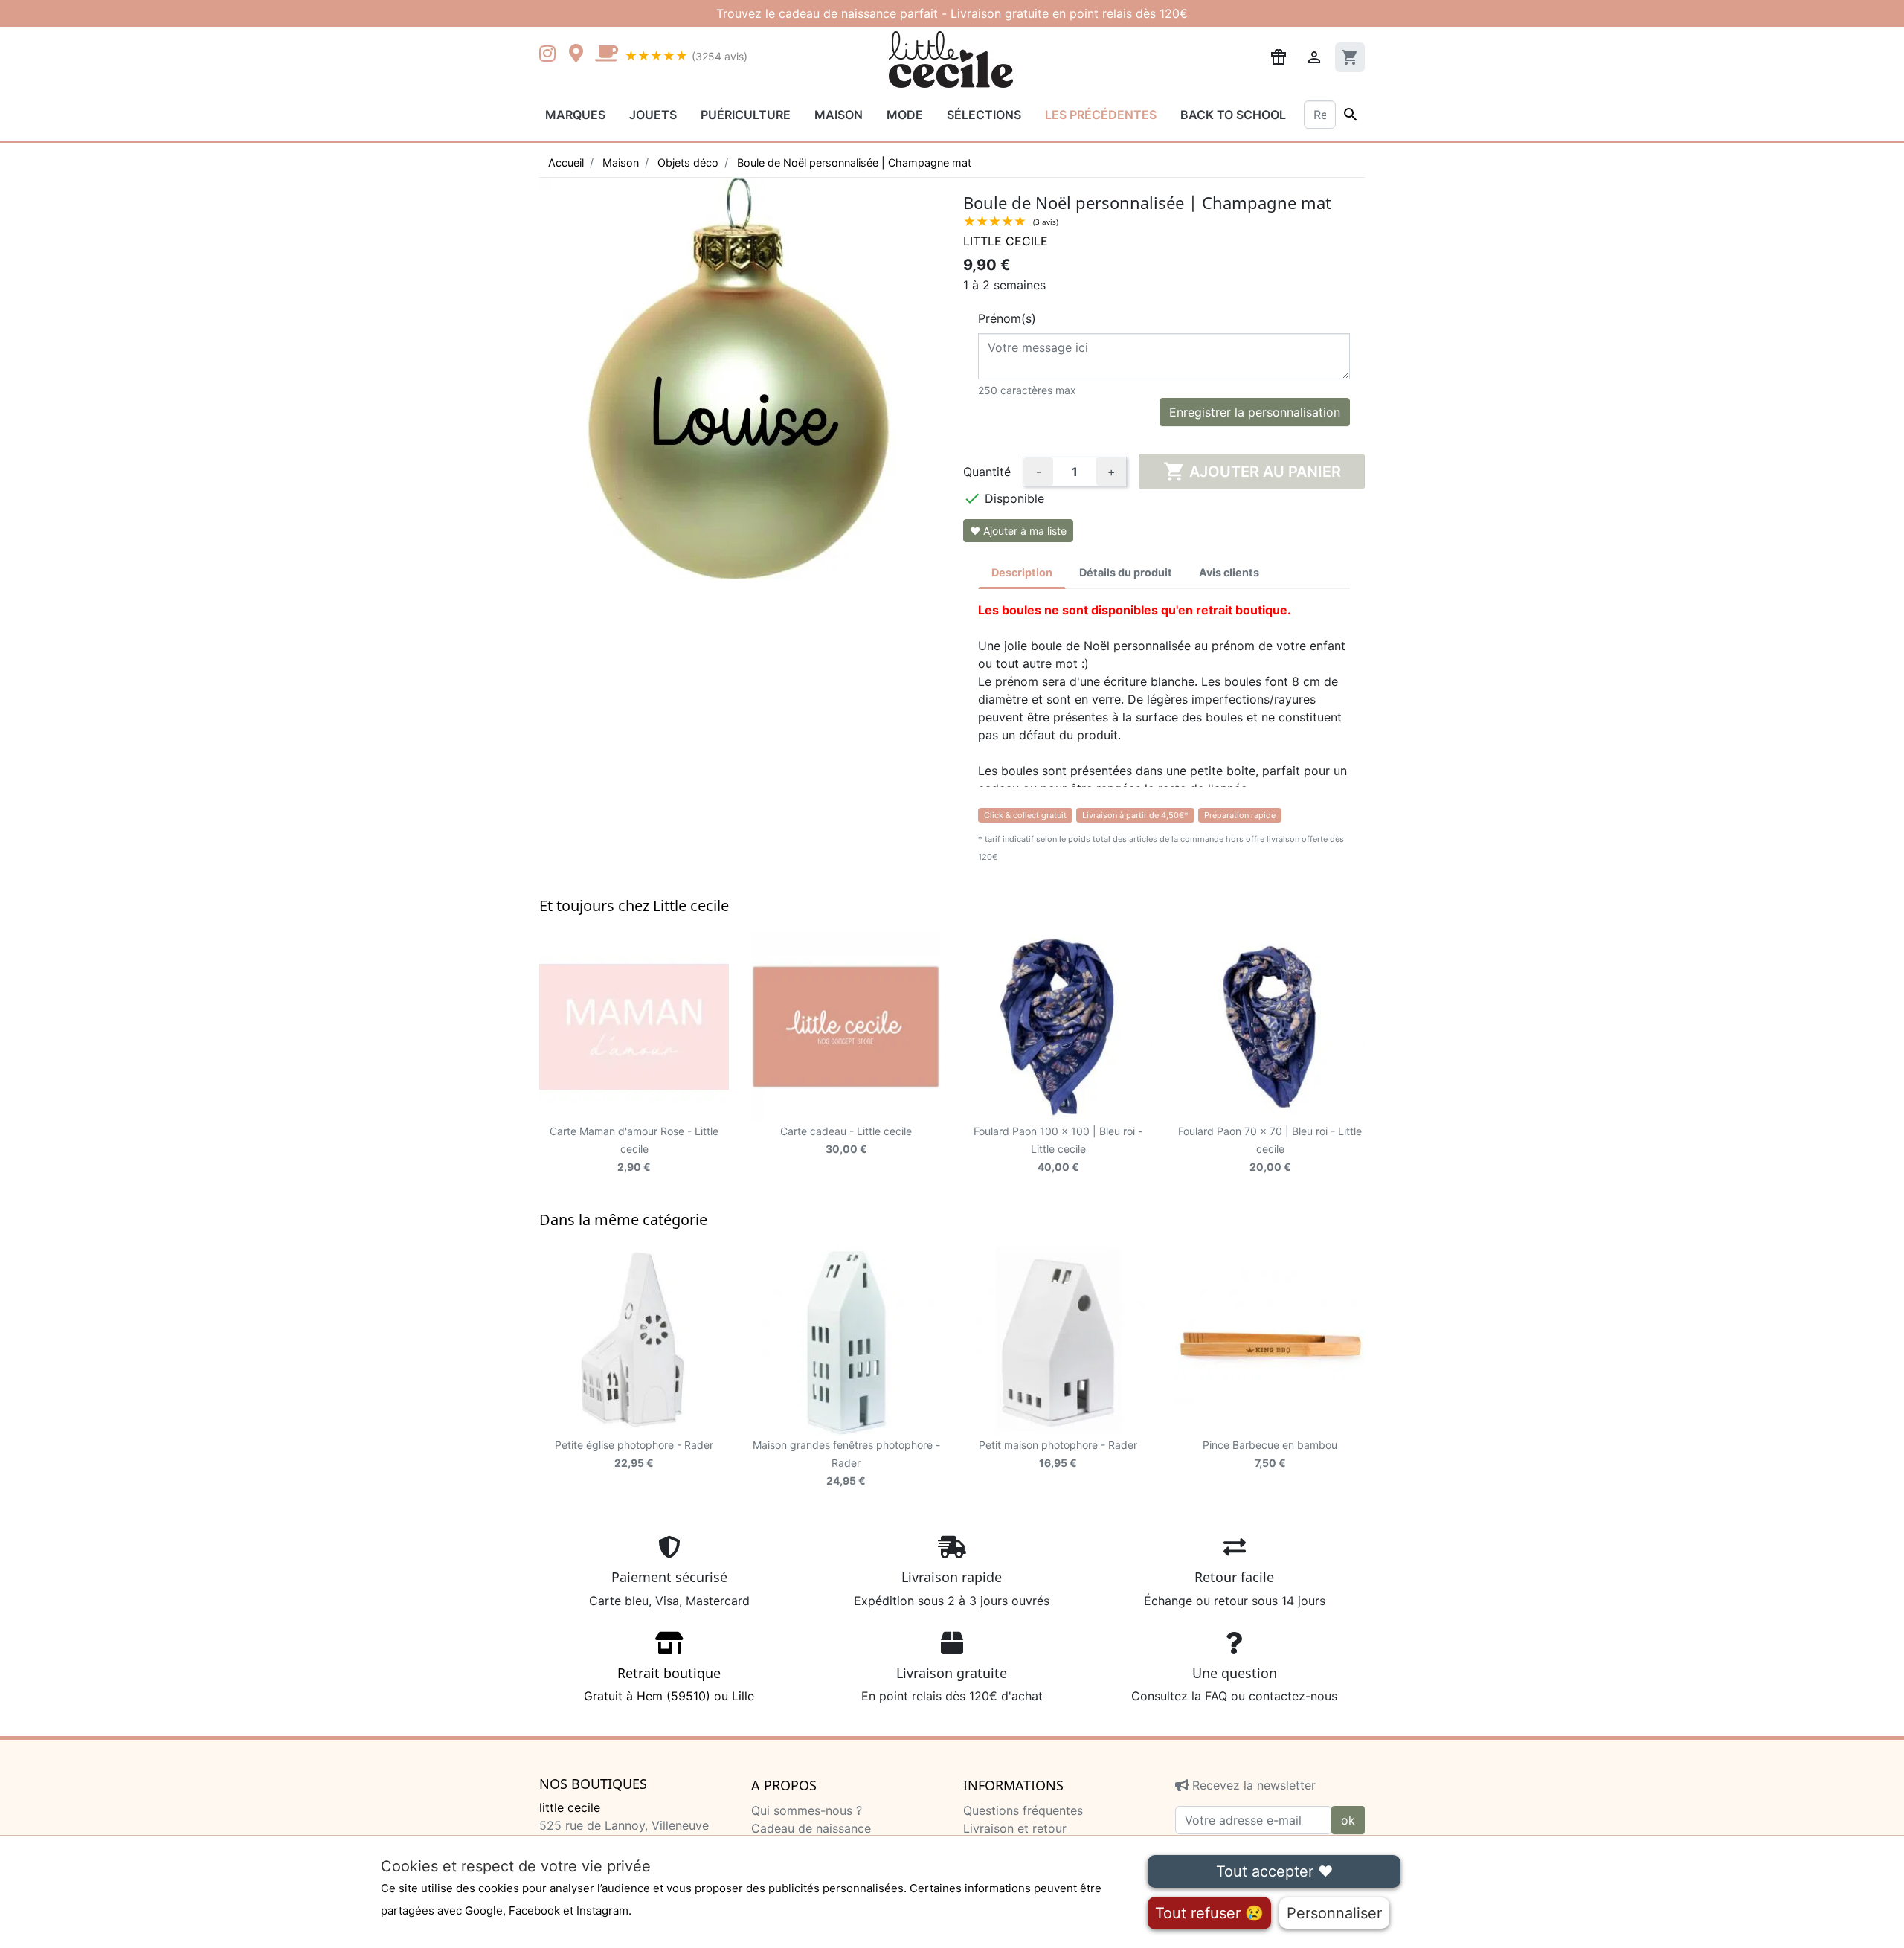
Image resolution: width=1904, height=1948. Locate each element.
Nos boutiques (593, 1784)
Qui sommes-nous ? (807, 1810)
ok (1348, 1820)
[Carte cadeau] (846, 1027)
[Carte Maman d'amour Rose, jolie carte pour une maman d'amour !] (634, 1027)
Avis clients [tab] (1229, 572)
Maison (839, 115)
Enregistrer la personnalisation (1255, 412)
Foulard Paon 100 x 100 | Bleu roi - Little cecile (1058, 1149)
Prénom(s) (1007, 318)
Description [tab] (1022, 572)
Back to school (1233, 115)
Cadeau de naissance (811, 1828)
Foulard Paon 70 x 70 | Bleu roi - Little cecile (1270, 1149)
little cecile (570, 1807)
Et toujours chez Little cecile (634, 906)
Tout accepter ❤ (1274, 1871)
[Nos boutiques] (580, 55)
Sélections (984, 115)
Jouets (653, 115)
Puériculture (746, 115)
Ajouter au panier (1252, 472)
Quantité (987, 472)
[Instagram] (550, 55)
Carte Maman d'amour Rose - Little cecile (634, 1149)
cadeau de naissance (837, 13)
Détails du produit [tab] (1126, 572)
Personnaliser (1334, 1913)
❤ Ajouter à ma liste (1018, 531)
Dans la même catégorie (623, 1219)
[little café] (606, 55)
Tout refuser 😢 (1209, 1913)
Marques (575, 115)
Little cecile (1006, 241)
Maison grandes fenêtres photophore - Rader (846, 1463)
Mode (905, 115)
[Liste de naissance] (1279, 56)
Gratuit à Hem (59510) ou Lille (669, 1684)
